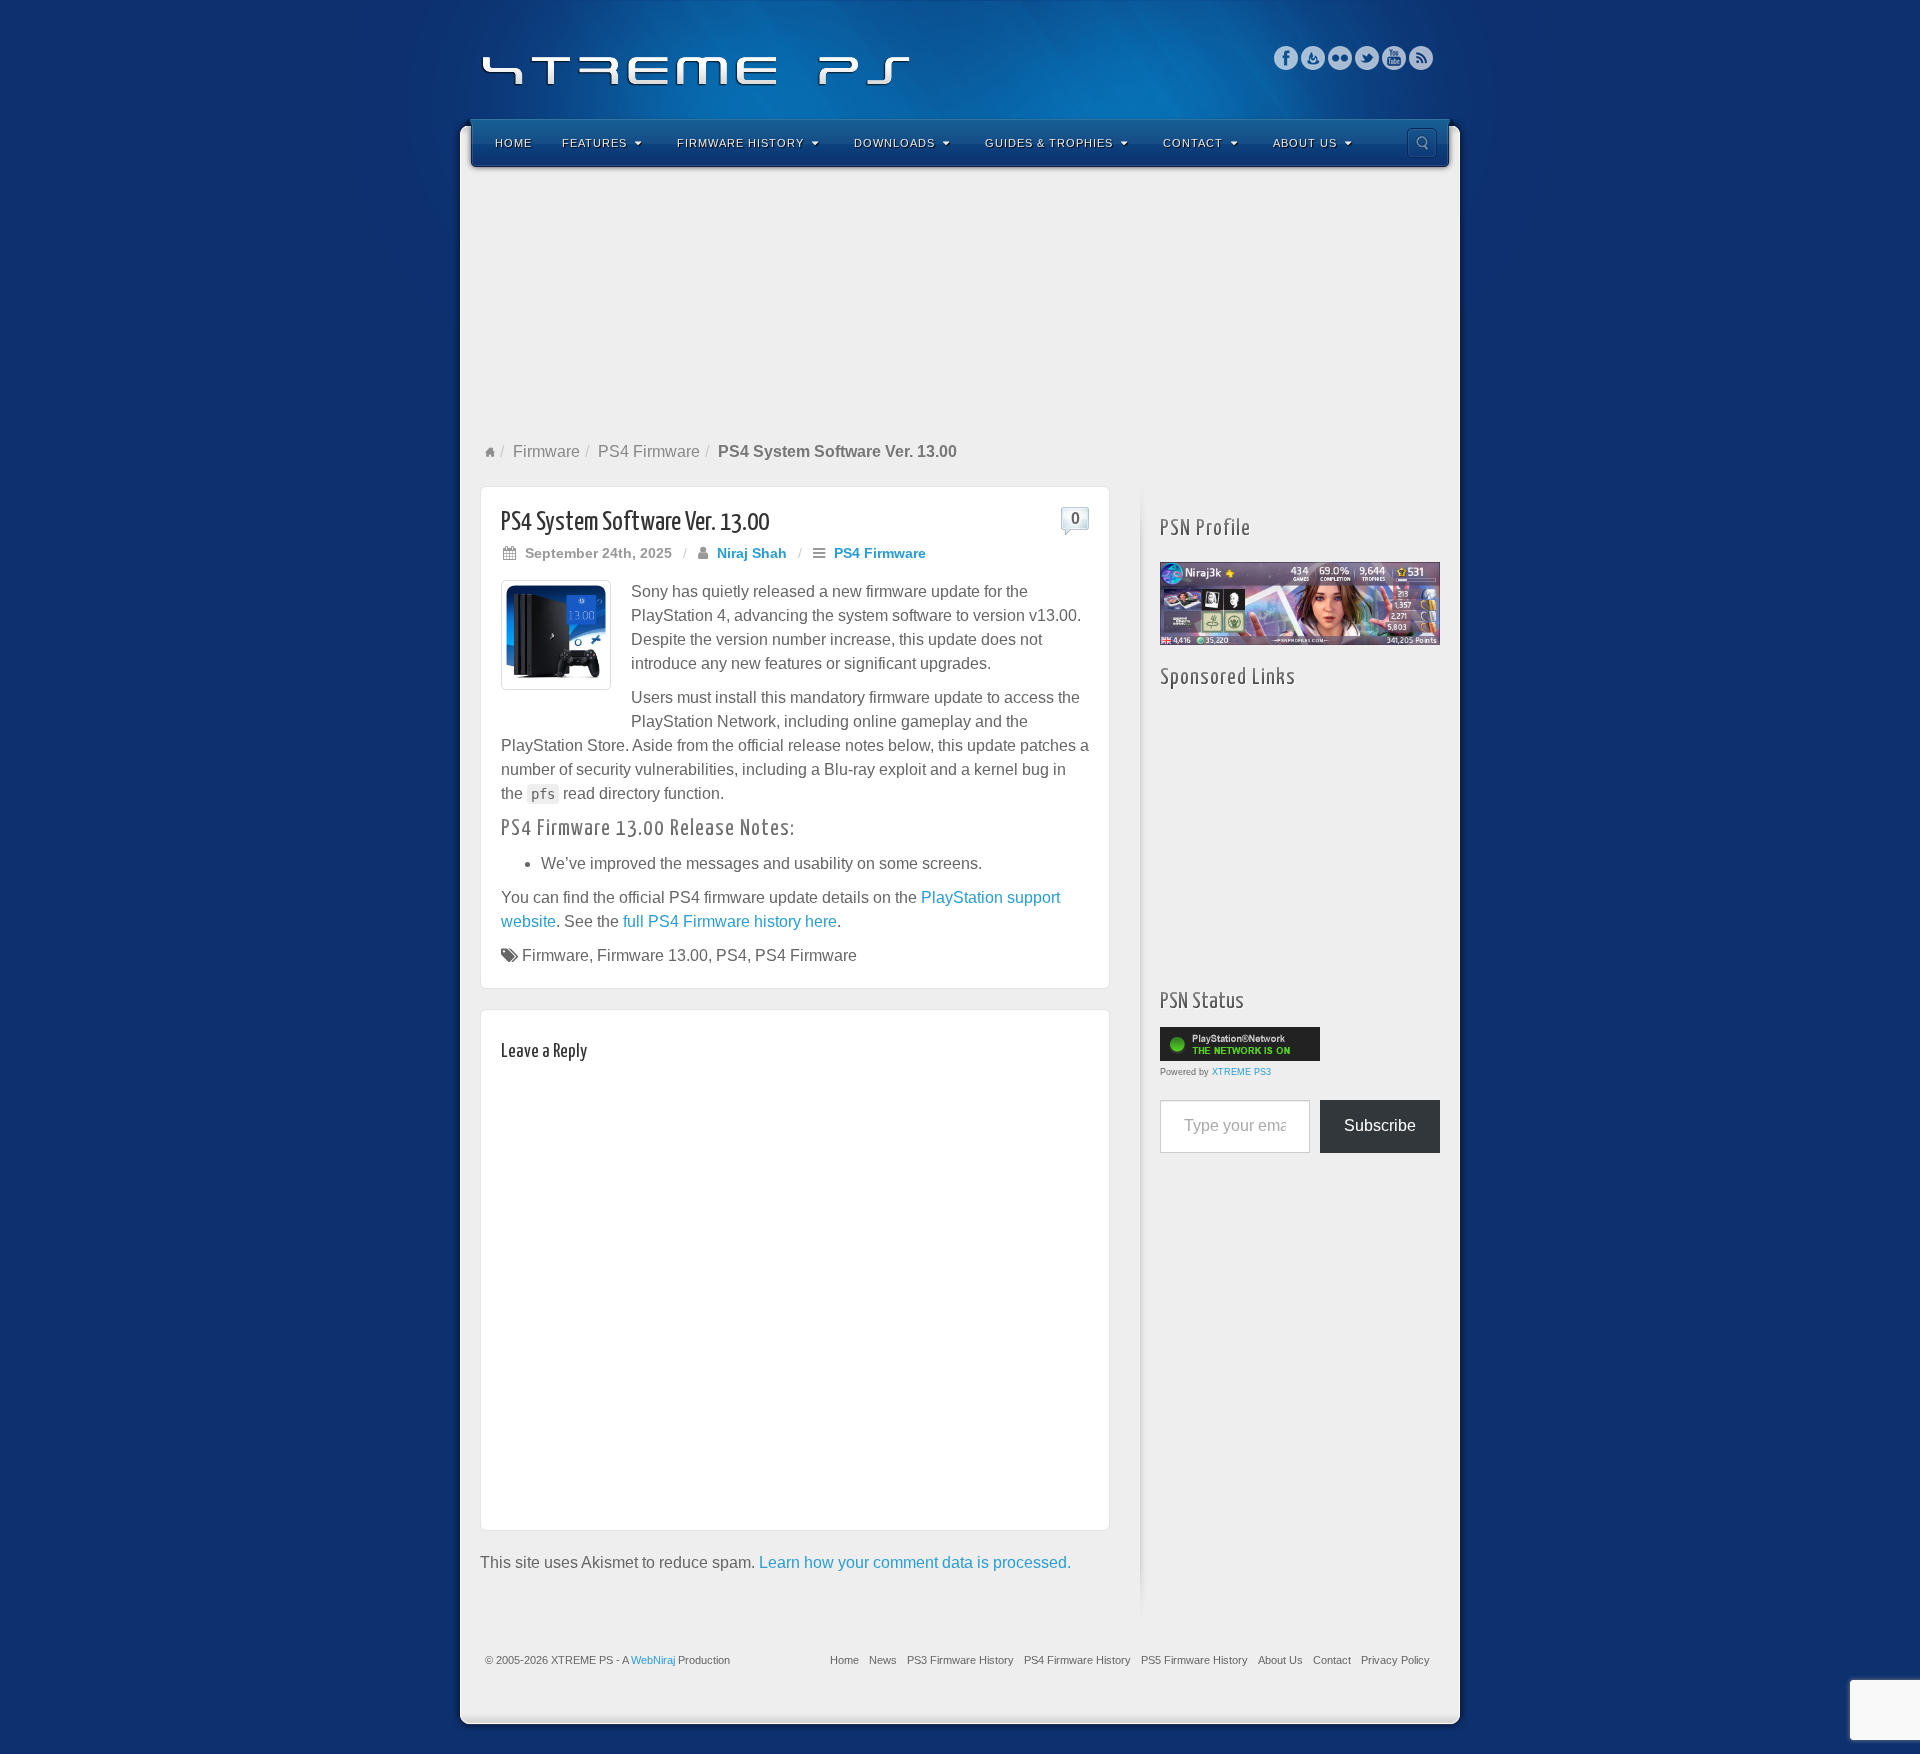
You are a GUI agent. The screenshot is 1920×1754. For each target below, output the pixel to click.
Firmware (546, 451)
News (883, 1660)
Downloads (894, 143)
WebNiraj (653, 1660)
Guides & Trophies (1049, 143)
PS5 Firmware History (1194, 1660)
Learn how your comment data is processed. (915, 1562)
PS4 (731, 955)
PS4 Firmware (649, 451)
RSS (1421, 58)
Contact (1193, 143)
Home (513, 143)
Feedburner (1313, 58)
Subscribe (1380, 1125)
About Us (1305, 143)
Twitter (1367, 58)
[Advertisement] (960, 304)
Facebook (1286, 58)
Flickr (1340, 58)
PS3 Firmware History (960, 1660)
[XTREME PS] (960, 57)
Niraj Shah (752, 553)
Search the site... (1422, 143)
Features (594, 143)
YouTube (1394, 58)
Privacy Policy (1395, 1660)
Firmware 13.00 (652, 955)
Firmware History (740, 143)
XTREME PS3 (1241, 1072)
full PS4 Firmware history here (730, 921)
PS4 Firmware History (1077, 1660)
